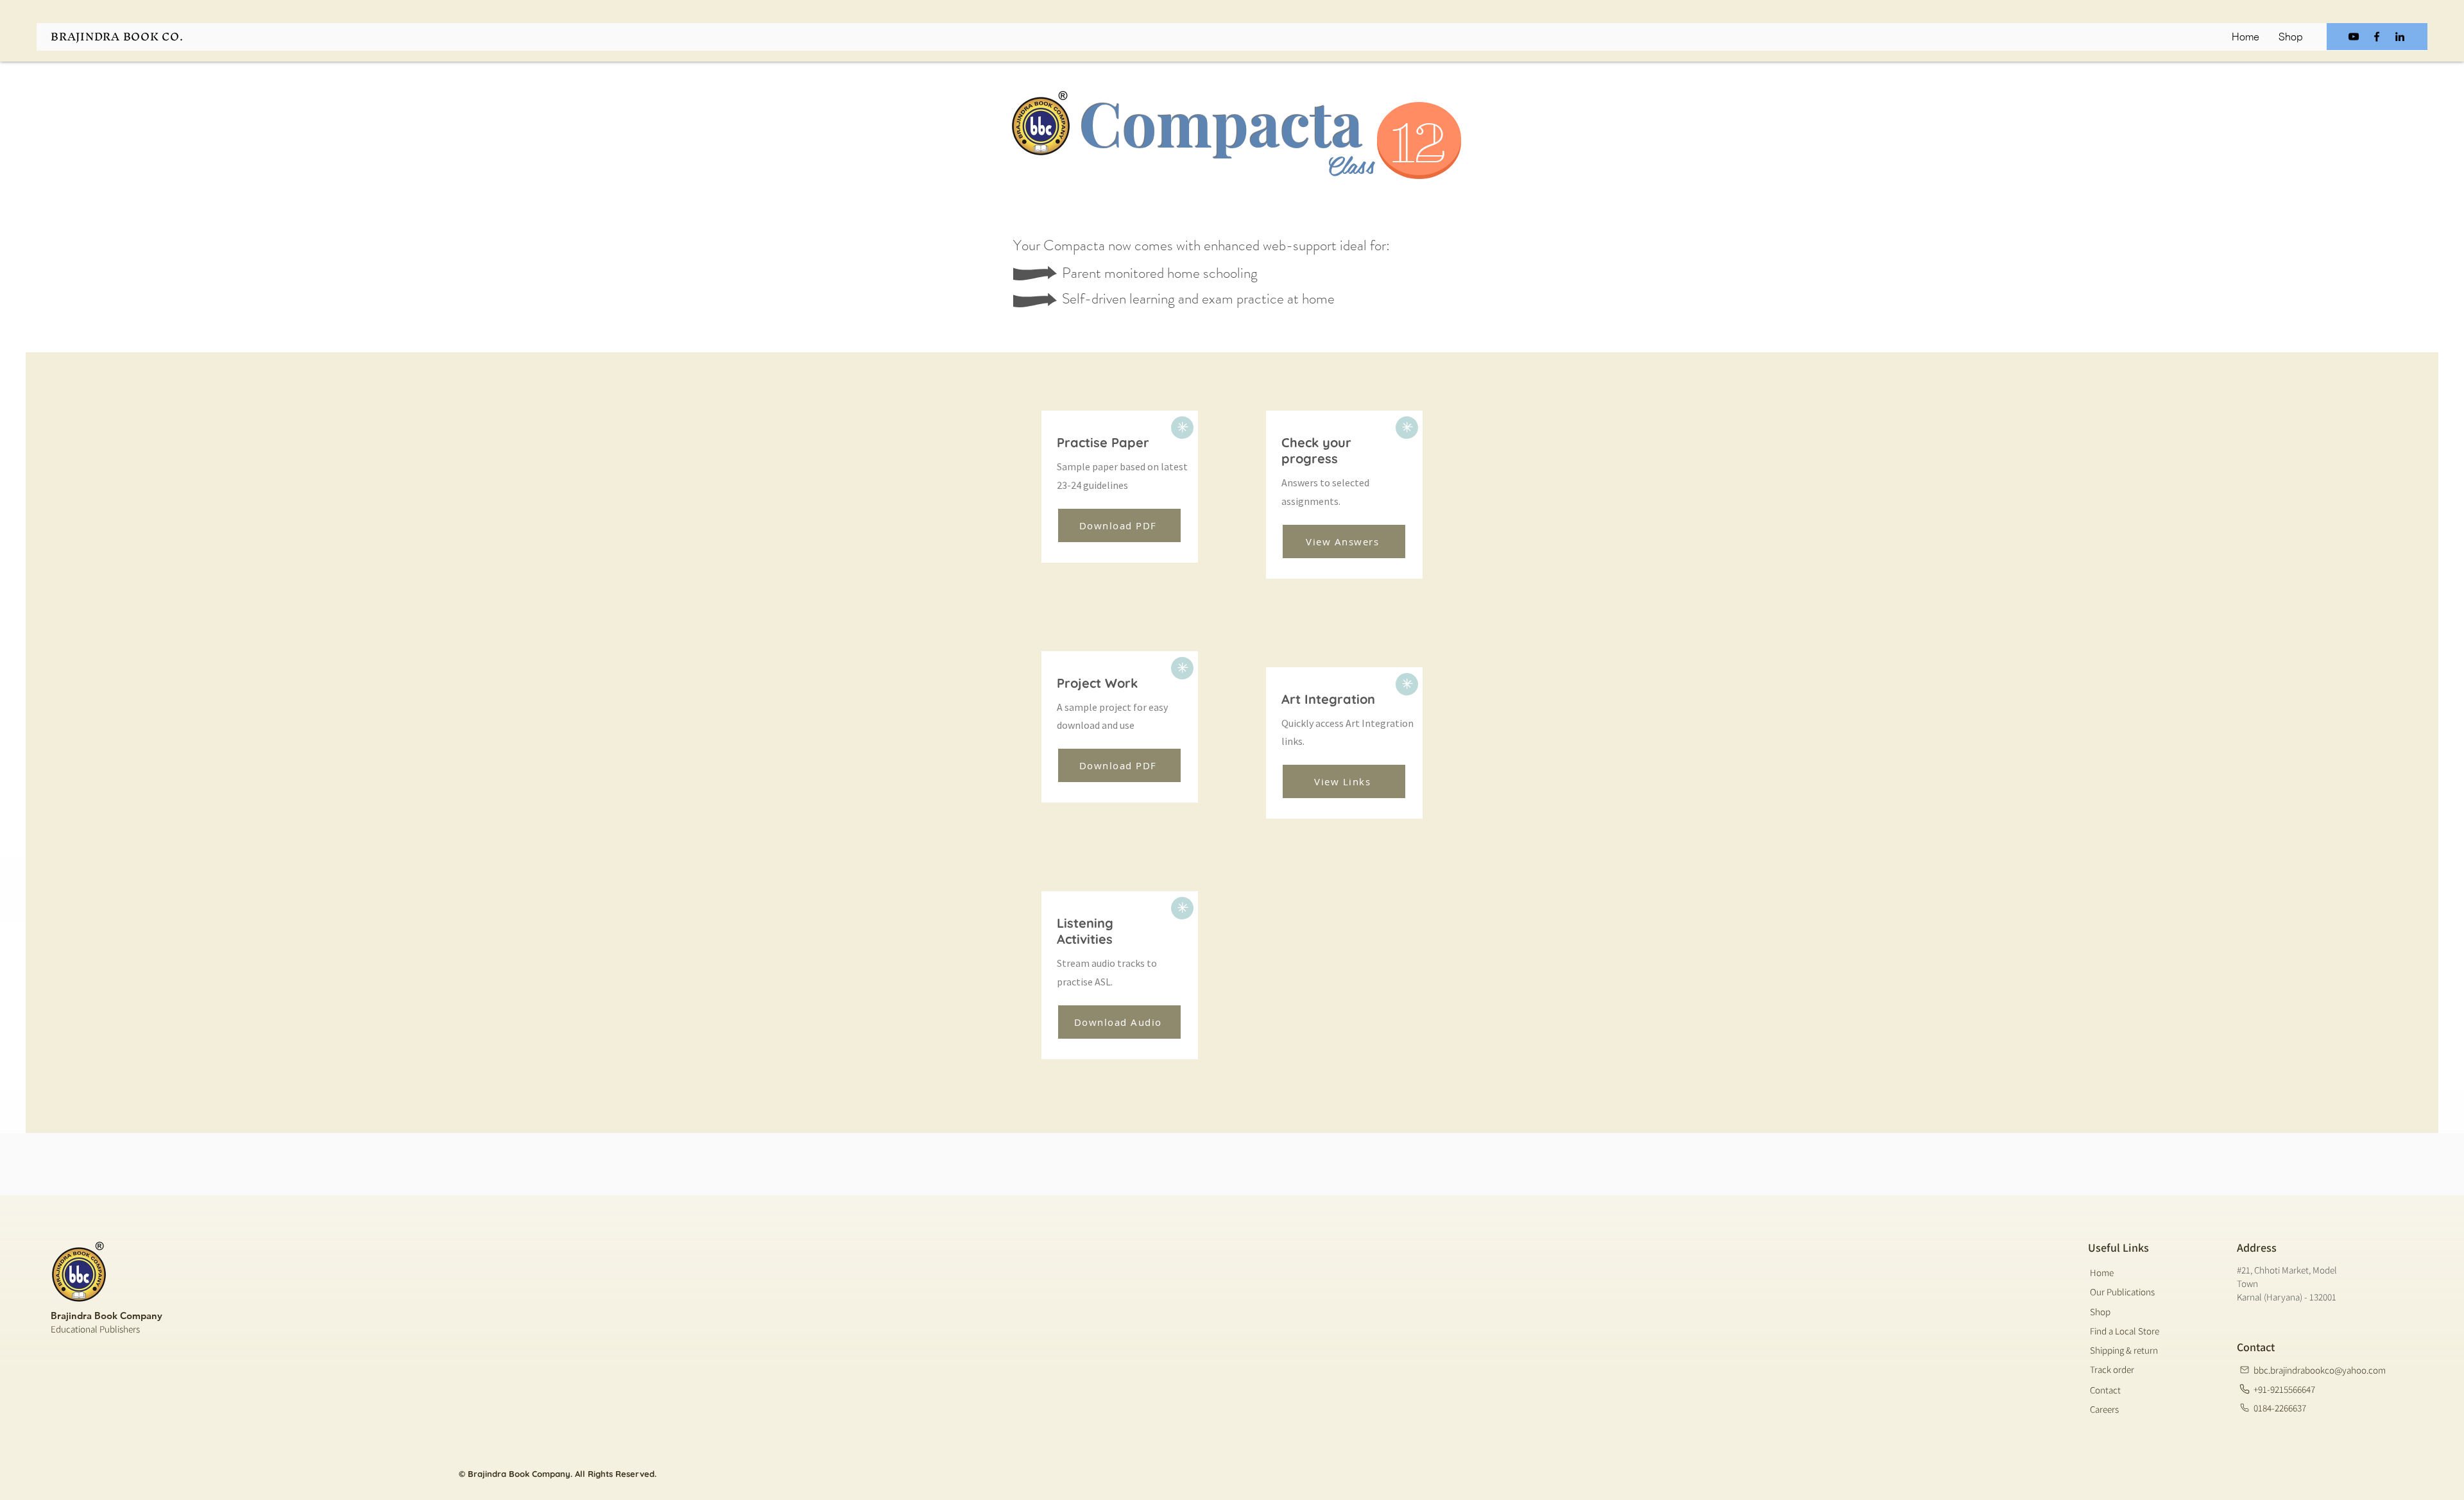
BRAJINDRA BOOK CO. (117, 36)
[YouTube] (2354, 37)
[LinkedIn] (2400, 37)
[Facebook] (2377, 37)
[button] (1119, 765)
